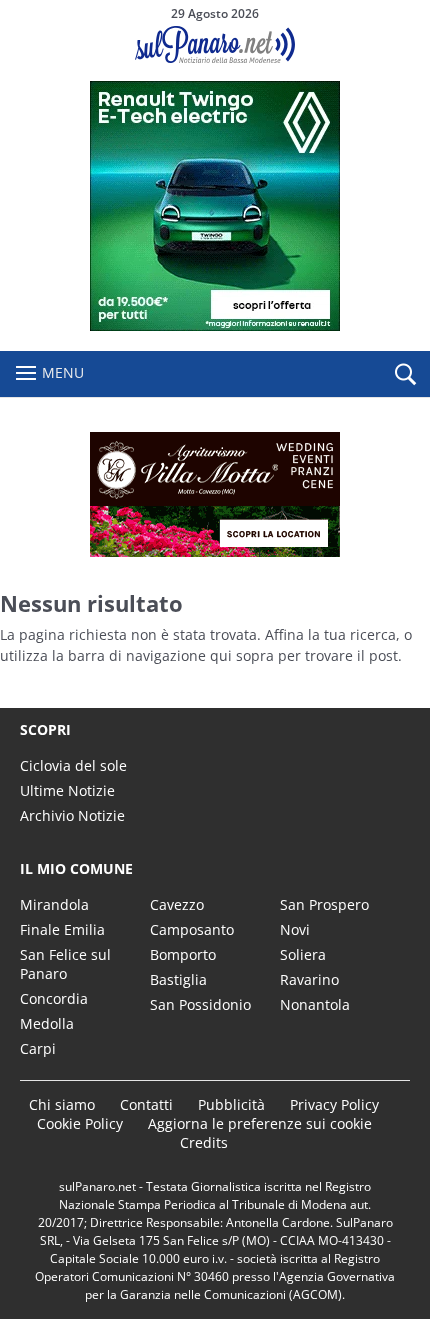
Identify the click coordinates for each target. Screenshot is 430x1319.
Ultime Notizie (67, 790)
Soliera (303, 954)
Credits (204, 1142)
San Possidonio (200, 1004)
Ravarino (309, 979)
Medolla (47, 1023)
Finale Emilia (62, 929)
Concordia (54, 998)
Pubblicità (231, 1104)
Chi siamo (62, 1104)
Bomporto (183, 954)
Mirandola (54, 904)
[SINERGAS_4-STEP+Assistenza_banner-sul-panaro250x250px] (215, 325)
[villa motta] (215, 494)
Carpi (38, 1048)
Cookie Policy (80, 1123)
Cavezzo (177, 904)
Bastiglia (178, 979)
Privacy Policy (334, 1104)
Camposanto (192, 929)
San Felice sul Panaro (65, 964)
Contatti (146, 1104)
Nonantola (315, 1004)
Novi (295, 929)
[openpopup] (405, 375)
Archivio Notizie (72, 815)
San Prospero (324, 904)
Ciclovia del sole (73, 765)
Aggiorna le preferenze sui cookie (260, 1123)
